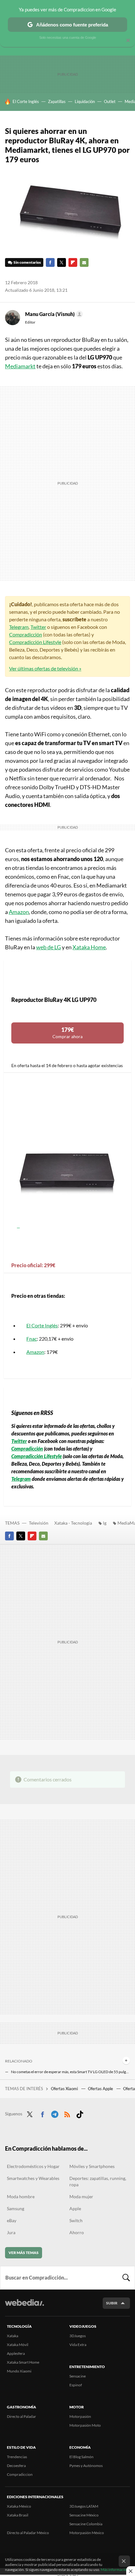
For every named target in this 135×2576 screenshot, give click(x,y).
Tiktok (80, 2113)
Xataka (13, 2336)
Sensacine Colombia (86, 2524)
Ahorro (77, 2232)
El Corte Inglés (26, 101)
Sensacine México (84, 2515)
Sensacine (78, 2376)
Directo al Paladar (22, 2416)
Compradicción (26, 634)
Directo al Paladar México (28, 2533)
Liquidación (85, 101)
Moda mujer (81, 2196)
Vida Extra (78, 2345)
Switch (76, 2220)
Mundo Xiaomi (19, 2371)
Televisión (39, 1523)
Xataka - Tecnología (73, 1523)
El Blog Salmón (81, 2457)
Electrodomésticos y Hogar (33, 2166)
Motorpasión (80, 2416)
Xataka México (19, 2506)
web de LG (49, 947)
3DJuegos (78, 2336)
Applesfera (16, 2353)
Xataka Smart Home (23, 2362)
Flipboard (73, 262)
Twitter (62, 262)
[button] (53, 314)
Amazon (19, 912)
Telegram (19, 627)
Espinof (76, 2385)
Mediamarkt (20, 366)
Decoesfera (16, 2466)
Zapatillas (57, 101)
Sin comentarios (27, 262)
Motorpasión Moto (85, 2425)
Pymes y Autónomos (86, 2466)
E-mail (84, 262)
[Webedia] (24, 2307)
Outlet (110, 101)
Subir (112, 2303)
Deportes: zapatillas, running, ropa (98, 2181)
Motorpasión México (87, 2533)
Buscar (126, 2278)
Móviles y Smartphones (92, 2166)
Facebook (50, 262)
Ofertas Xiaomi (65, 2089)
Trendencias (17, 2457)
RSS (67, 2113)
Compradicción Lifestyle (35, 642)
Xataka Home (89, 947)
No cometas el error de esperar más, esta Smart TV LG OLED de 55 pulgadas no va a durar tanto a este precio (70, 2072)
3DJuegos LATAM (84, 2506)
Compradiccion (20, 2474)
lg (105, 1523)
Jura (11, 2232)
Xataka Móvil (18, 2345)
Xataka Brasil (18, 2515)
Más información (115, 2570)
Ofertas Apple (101, 2089)
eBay (12, 2220)
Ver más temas (24, 2253)
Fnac (32, 1339)
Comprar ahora (67, 1033)
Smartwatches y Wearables (33, 2178)
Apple (75, 2208)
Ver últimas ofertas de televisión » (45, 668)
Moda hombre (21, 2196)
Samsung (16, 2208)
